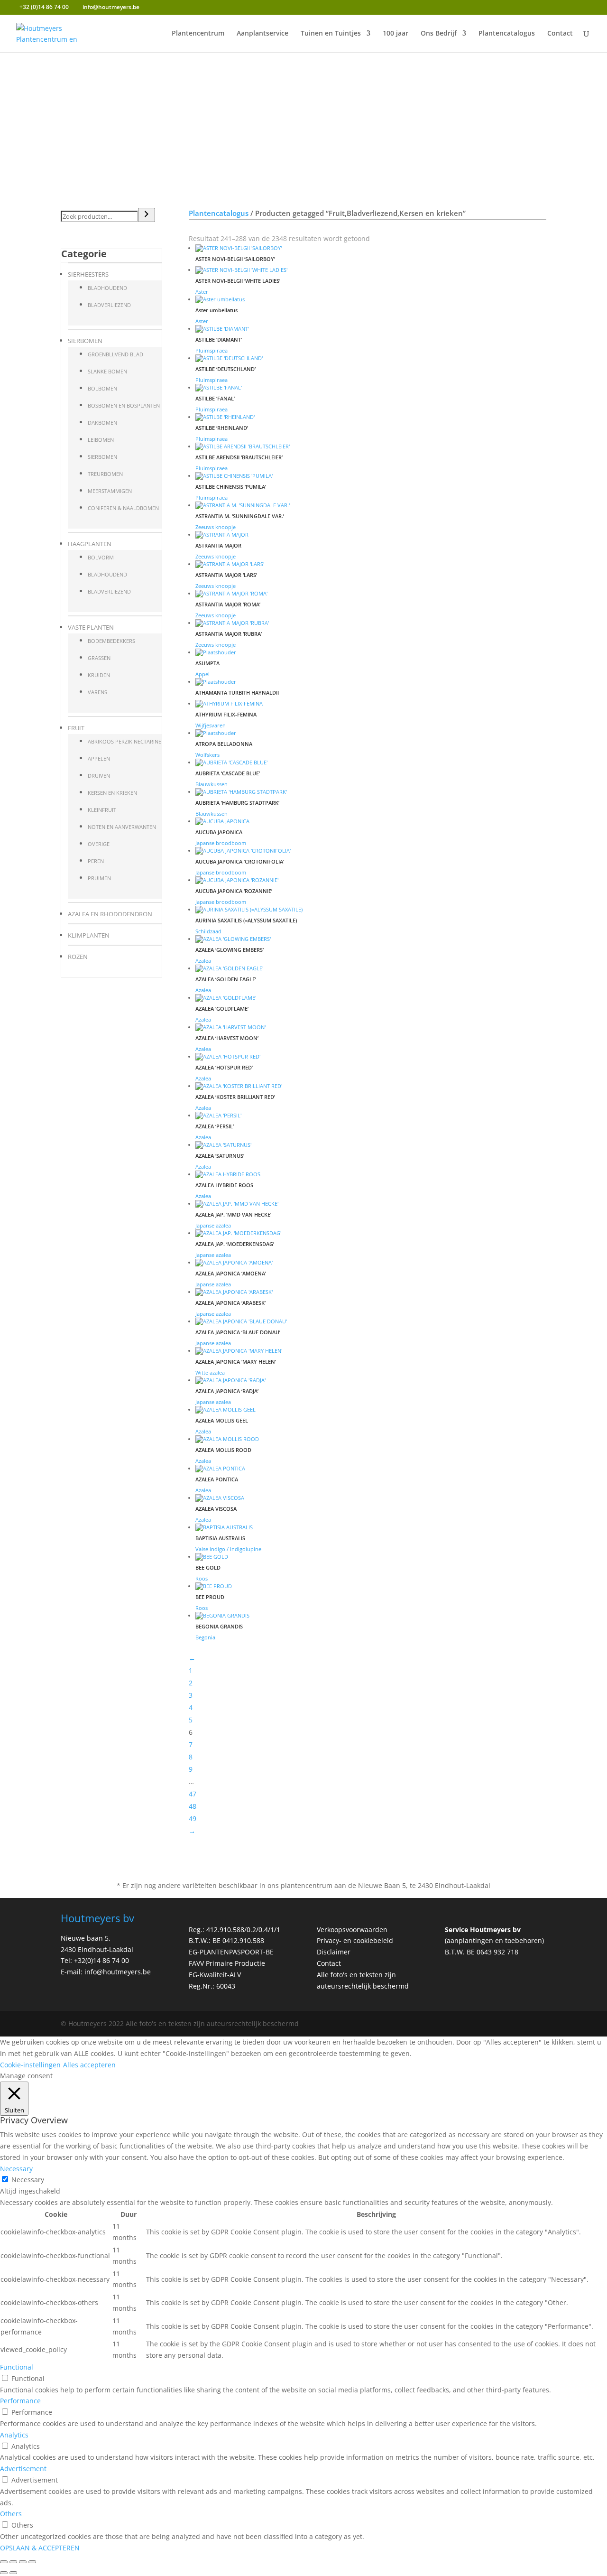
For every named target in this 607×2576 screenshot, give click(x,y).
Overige (99, 844)
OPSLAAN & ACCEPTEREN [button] (40, 2548)
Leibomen (101, 440)
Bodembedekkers (111, 641)
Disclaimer (334, 1952)
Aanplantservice (262, 34)
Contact (560, 34)
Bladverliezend (109, 305)
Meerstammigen (110, 491)
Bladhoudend (107, 288)
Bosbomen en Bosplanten (124, 405)
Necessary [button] (16, 2169)
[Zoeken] (147, 215)
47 (193, 1794)
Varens (97, 692)
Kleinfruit (102, 810)
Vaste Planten (91, 627)
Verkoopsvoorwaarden (352, 1930)
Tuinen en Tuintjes (331, 34)
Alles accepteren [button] (89, 2065)
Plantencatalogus (507, 34)
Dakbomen (102, 423)
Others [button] (11, 2514)
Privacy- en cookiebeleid (355, 1940)
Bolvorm (101, 557)
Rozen (78, 957)
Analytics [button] (14, 2435)
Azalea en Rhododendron (110, 914)
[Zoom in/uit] (4, 2562)
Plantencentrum (198, 34)
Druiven (99, 776)
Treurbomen (105, 474)
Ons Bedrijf (439, 34)
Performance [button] (20, 2401)
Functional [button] (17, 2367)
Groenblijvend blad (115, 354)
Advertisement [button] (23, 2469)
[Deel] (23, 2562)
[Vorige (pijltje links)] (4, 2573)
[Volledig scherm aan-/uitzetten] (13, 2562)
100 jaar (395, 34)
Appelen (99, 758)
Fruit (76, 728)
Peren (96, 861)
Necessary (28, 2180)
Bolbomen (102, 388)
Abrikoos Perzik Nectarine (124, 741)
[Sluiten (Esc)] (32, 2562)
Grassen (99, 658)
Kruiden (99, 675)
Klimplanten (89, 935)
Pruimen (99, 878)
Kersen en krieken (112, 793)
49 (193, 1818)
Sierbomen (85, 341)
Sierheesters (88, 274)
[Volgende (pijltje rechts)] (13, 2573)
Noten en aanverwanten (122, 827)
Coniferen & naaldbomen (123, 508)
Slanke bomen (107, 371)
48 (193, 1806)
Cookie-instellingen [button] (30, 2065)
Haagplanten (90, 544)
